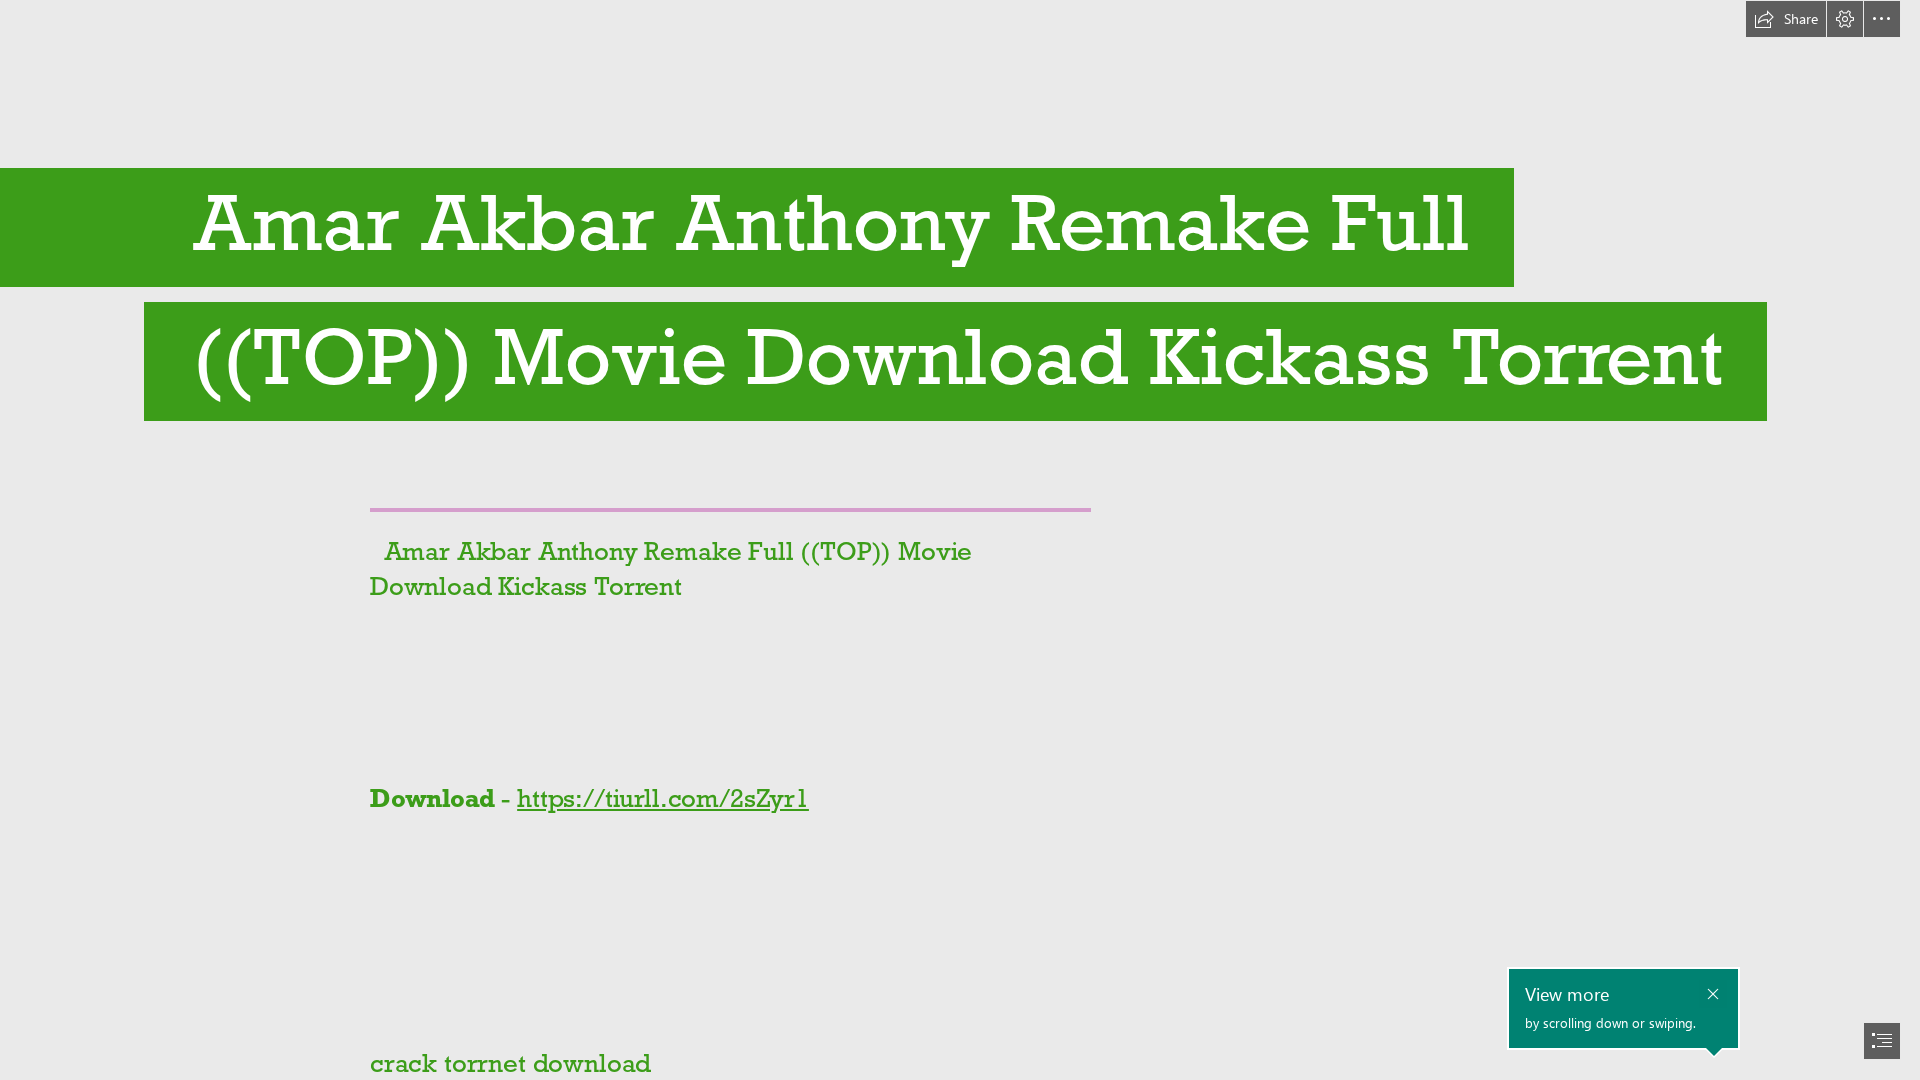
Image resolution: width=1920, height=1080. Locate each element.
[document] (960, 540)
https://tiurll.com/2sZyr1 (663, 798)
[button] (1786, 19)
